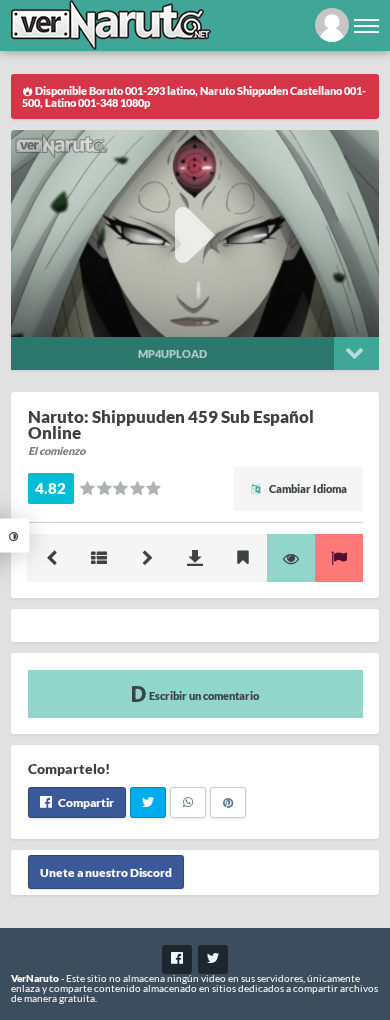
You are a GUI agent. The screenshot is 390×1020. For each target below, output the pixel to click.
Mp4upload (172, 353)
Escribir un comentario (203, 695)
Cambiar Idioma (307, 488)
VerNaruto (35, 978)
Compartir (85, 802)
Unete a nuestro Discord (106, 871)
